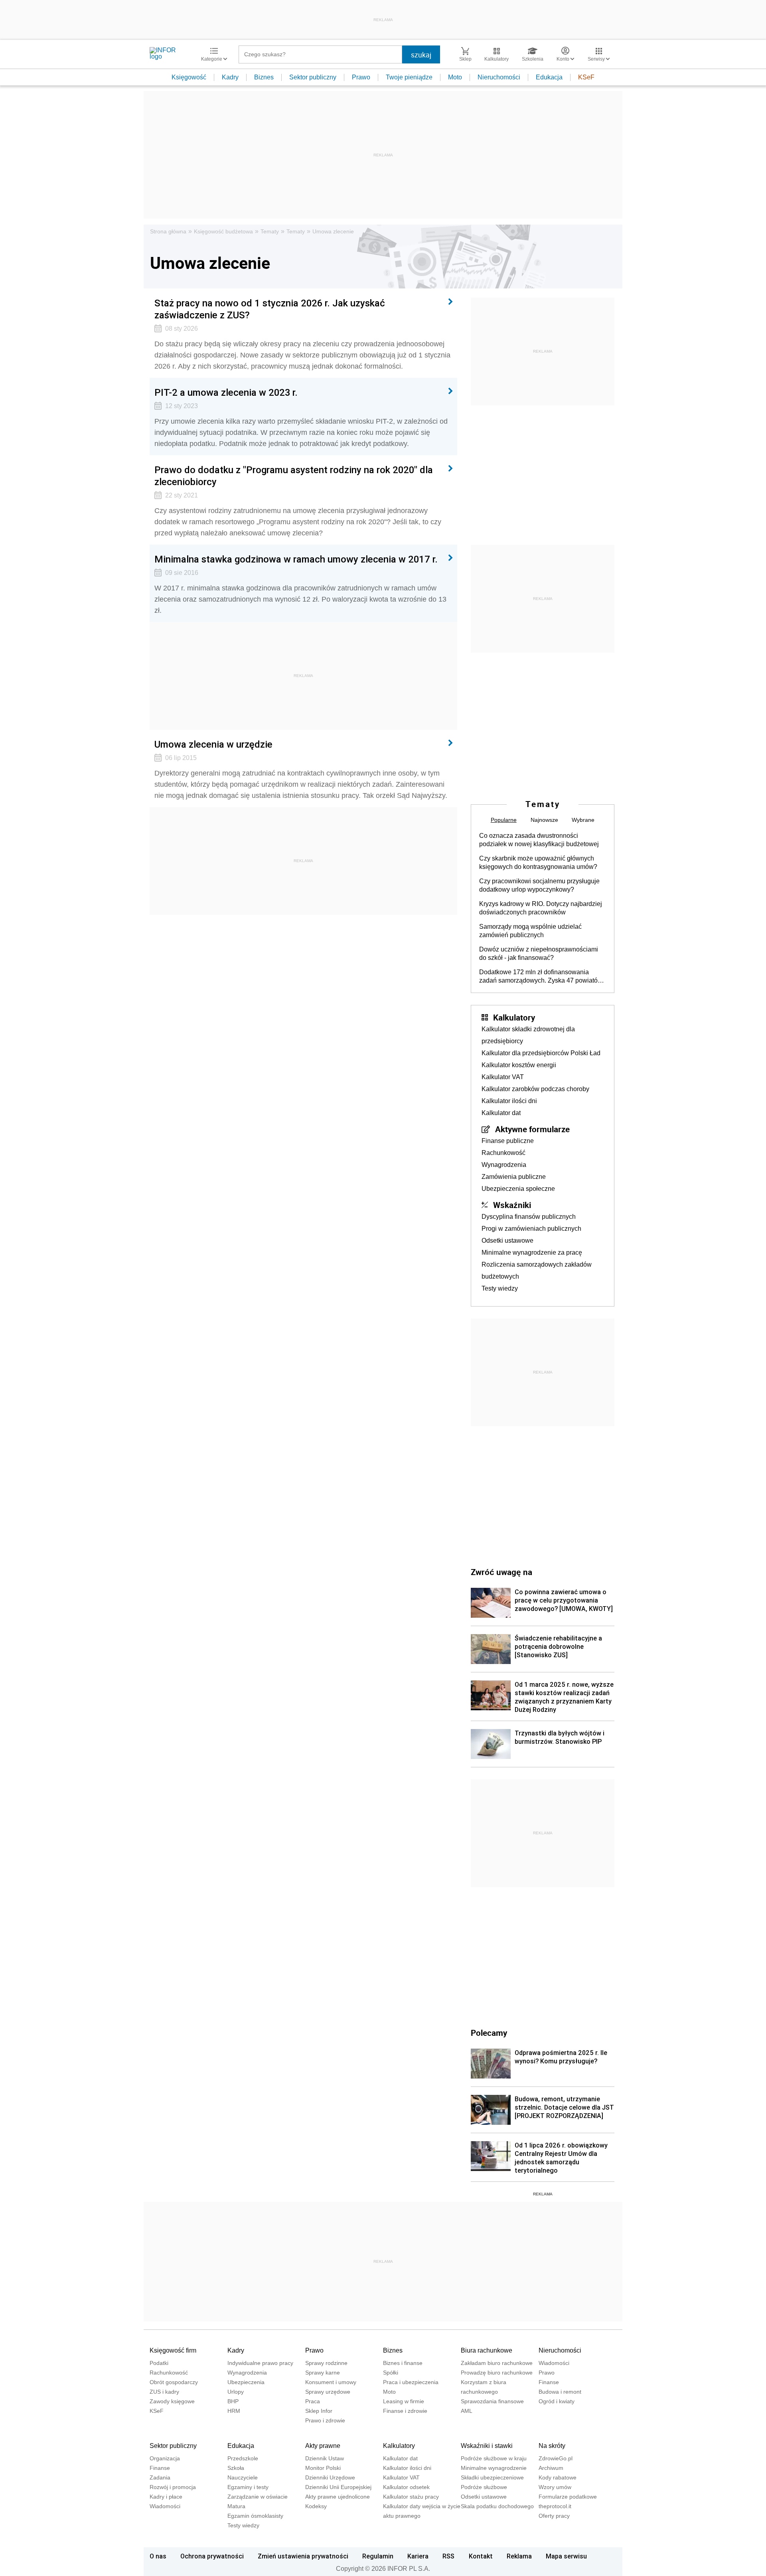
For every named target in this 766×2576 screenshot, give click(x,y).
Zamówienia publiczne (514, 1177)
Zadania (160, 2477)
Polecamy (489, 2033)
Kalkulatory (514, 1017)
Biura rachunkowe (487, 2350)
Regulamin (378, 2556)
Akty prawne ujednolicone (338, 2497)
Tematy (270, 231)
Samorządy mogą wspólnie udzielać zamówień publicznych (530, 931)
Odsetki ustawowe (507, 1241)
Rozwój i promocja (173, 2487)
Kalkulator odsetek (406, 2487)
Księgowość (189, 77)
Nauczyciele (243, 2477)
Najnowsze (544, 820)
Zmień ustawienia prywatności (303, 2556)
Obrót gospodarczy (174, 2382)
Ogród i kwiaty (557, 2401)
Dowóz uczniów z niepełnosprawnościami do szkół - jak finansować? (539, 953)
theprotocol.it (555, 2506)
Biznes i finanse (403, 2363)
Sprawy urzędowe (328, 2392)
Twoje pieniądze (409, 77)
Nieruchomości (499, 77)
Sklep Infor (319, 2411)
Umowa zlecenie (333, 231)
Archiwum (551, 2468)
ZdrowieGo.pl (556, 2458)
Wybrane (583, 820)
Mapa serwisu (566, 2556)
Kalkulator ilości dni (509, 1101)
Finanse (549, 2382)
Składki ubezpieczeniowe (492, 2477)
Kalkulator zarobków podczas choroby (535, 1089)
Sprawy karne (323, 2373)
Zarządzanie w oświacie (258, 2497)
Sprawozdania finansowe (492, 2401)
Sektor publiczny (313, 77)
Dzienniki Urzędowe (330, 2477)
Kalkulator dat (501, 1113)
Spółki (391, 2373)
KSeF (586, 77)
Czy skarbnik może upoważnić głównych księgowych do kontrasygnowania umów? (538, 863)
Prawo (361, 77)
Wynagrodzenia (504, 1165)
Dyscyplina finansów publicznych (529, 1217)
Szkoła (236, 2468)
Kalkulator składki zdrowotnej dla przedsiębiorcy (528, 1035)
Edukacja (549, 77)
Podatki (159, 2363)
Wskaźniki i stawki (487, 2446)
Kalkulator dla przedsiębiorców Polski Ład (541, 1053)
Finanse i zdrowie (405, 2411)
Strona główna (168, 231)
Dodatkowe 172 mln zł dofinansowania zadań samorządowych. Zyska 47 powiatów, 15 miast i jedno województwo (541, 977)
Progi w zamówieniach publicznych (531, 1229)
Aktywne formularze (532, 1129)
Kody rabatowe (558, 2477)
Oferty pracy (554, 2516)
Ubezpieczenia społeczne (518, 1189)
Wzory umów (555, 2487)
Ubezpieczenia (246, 2382)
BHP (233, 2401)
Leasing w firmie (404, 2401)
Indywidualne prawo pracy (260, 2363)
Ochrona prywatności (212, 2556)
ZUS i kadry (164, 2392)
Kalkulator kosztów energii (519, 1065)
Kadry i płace (166, 2497)
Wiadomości (554, 2363)
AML (467, 2411)
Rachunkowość (503, 1153)
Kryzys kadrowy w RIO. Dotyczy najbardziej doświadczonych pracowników (541, 908)
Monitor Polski (323, 2468)
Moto (455, 77)
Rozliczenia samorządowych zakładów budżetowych (537, 1270)
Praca (313, 2401)
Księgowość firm (173, 2350)
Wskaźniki (512, 1205)
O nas (158, 2556)
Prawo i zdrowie (325, 2420)
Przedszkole (243, 2458)
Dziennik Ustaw (325, 2458)
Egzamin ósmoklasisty (255, 2516)
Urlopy (236, 2392)
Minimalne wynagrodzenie (494, 2468)
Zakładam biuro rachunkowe (497, 2363)
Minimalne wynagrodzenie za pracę (532, 1252)
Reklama (519, 2556)
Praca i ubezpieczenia (411, 2382)
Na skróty (552, 2446)
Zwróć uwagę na (501, 1572)
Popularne (504, 820)
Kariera (418, 2556)
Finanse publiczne (508, 1141)
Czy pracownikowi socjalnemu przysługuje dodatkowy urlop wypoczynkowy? (539, 885)
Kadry (230, 77)
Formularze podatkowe (568, 2497)
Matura (236, 2506)
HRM (234, 2411)
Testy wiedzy (500, 1288)
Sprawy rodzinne (326, 2363)
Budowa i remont (560, 2392)
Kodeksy (316, 2506)
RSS (448, 2556)
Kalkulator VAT (503, 1077)
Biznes (264, 77)
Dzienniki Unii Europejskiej (338, 2487)
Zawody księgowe (172, 2401)
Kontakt (481, 2556)
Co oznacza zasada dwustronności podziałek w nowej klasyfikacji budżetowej (539, 840)
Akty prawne (323, 2446)
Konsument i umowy (331, 2382)
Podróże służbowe (484, 2487)
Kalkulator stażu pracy (411, 2497)
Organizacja (165, 2458)
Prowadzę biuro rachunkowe (497, 2373)
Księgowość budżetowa (223, 231)
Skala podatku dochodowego (497, 2506)
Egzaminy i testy (248, 2487)
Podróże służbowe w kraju (494, 2458)
